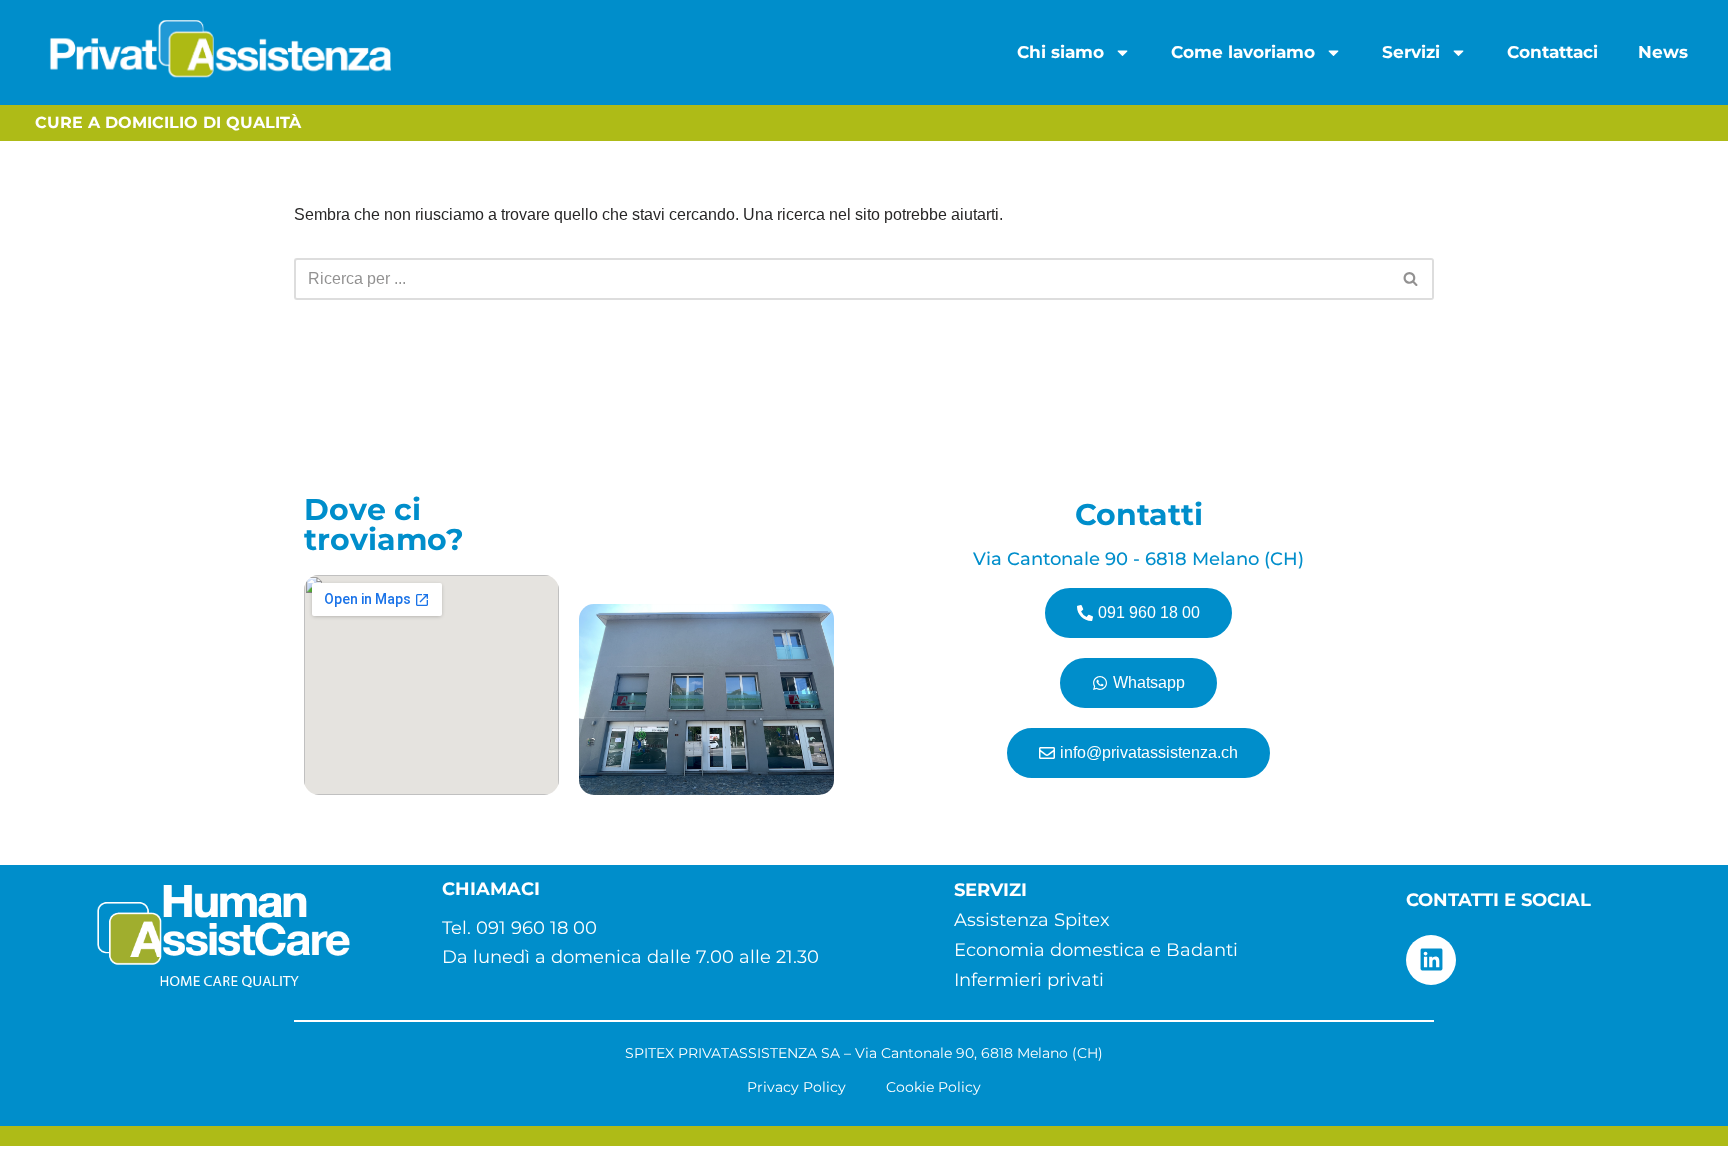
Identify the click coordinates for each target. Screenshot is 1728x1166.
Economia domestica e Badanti (1096, 950)
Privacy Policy (796, 1087)
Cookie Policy (933, 1087)
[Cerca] (1411, 279)
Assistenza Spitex (1032, 920)
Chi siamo (1060, 52)
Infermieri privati (1029, 980)
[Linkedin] (1431, 960)
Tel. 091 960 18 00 (519, 928)
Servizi (1411, 52)
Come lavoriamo (1243, 52)
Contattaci (1552, 52)
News (1663, 52)
